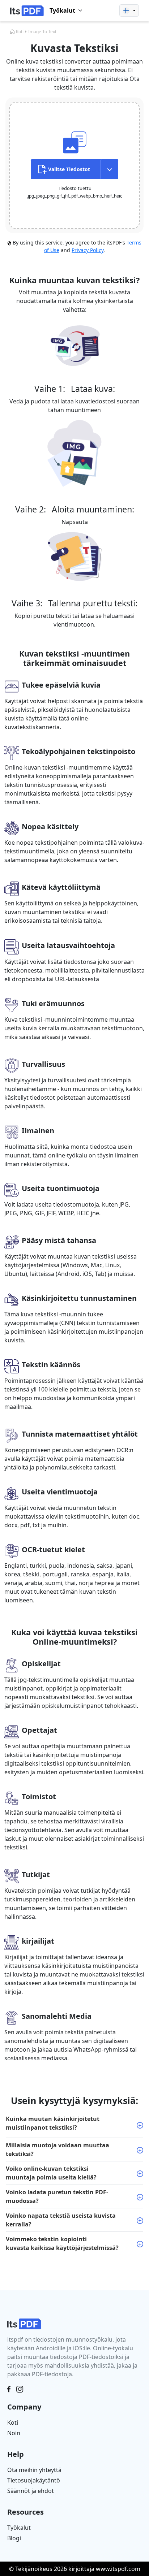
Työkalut (19, 2528)
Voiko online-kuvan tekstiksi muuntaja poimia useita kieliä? (51, 2173)
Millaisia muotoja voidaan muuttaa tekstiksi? (58, 2149)
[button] (129, 10)
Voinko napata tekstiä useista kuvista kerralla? (61, 2220)
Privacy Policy (88, 250)
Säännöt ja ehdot (31, 2491)
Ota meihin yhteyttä (34, 2470)
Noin (14, 2433)
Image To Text (42, 32)
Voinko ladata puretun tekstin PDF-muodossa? (57, 2196)
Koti (20, 32)
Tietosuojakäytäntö (34, 2480)
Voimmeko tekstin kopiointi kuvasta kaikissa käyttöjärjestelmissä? (62, 2243)
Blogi (14, 2538)
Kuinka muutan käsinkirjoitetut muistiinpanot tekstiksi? (53, 2123)
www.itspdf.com (118, 2569)
